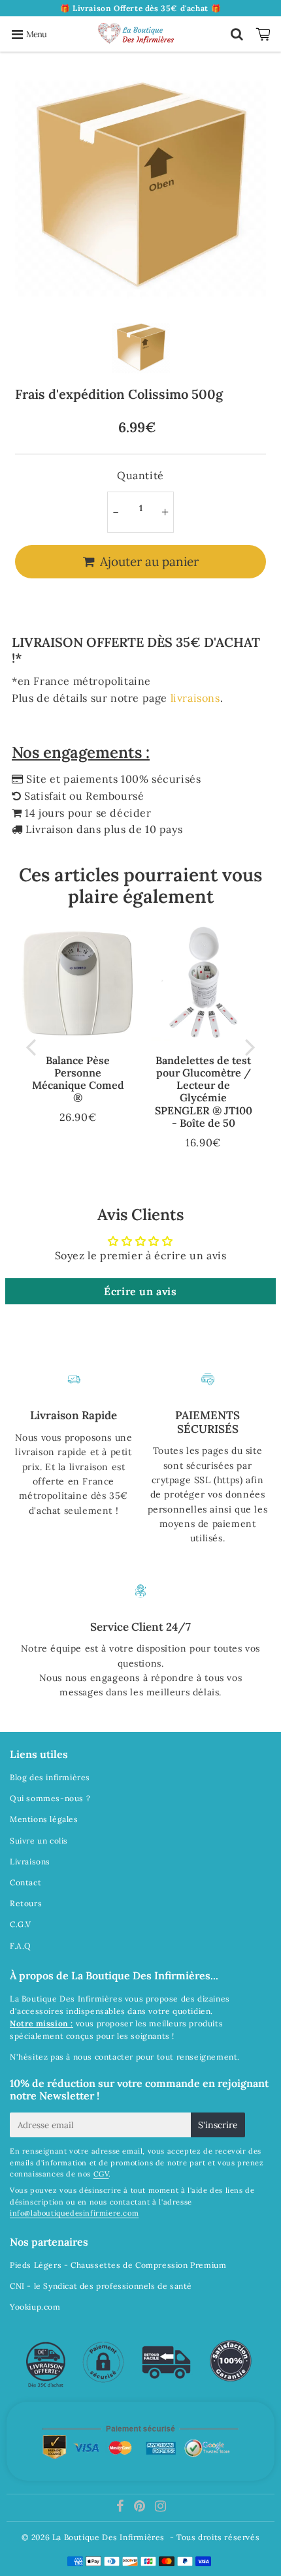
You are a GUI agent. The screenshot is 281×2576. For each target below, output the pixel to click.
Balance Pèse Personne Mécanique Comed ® (78, 1079)
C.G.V (21, 1924)
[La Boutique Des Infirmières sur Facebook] (122, 2508)
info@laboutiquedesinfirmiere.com (74, 2213)
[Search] (237, 34)
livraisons (195, 698)
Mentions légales (44, 1819)
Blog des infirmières (50, 1777)
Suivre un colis (39, 1841)
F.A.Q (21, 1946)
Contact (25, 1882)
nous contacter (103, 2057)
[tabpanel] (141, 348)
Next (250, 1046)
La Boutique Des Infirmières (108, 2537)
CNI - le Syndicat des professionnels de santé (101, 2286)
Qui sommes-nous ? (50, 1798)
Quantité (140, 475)
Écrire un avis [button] (140, 1291)
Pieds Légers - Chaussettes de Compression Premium (118, 2265)
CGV (101, 2174)
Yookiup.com (35, 2307)
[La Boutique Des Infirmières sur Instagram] (161, 2508)
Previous (31, 1046)
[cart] (265, 34)
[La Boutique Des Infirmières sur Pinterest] (141, 2508)
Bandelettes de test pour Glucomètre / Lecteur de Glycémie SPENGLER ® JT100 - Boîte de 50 (204, 1092)
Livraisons (30, 1861)
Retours (26, 1903)
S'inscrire (218, 2125)
